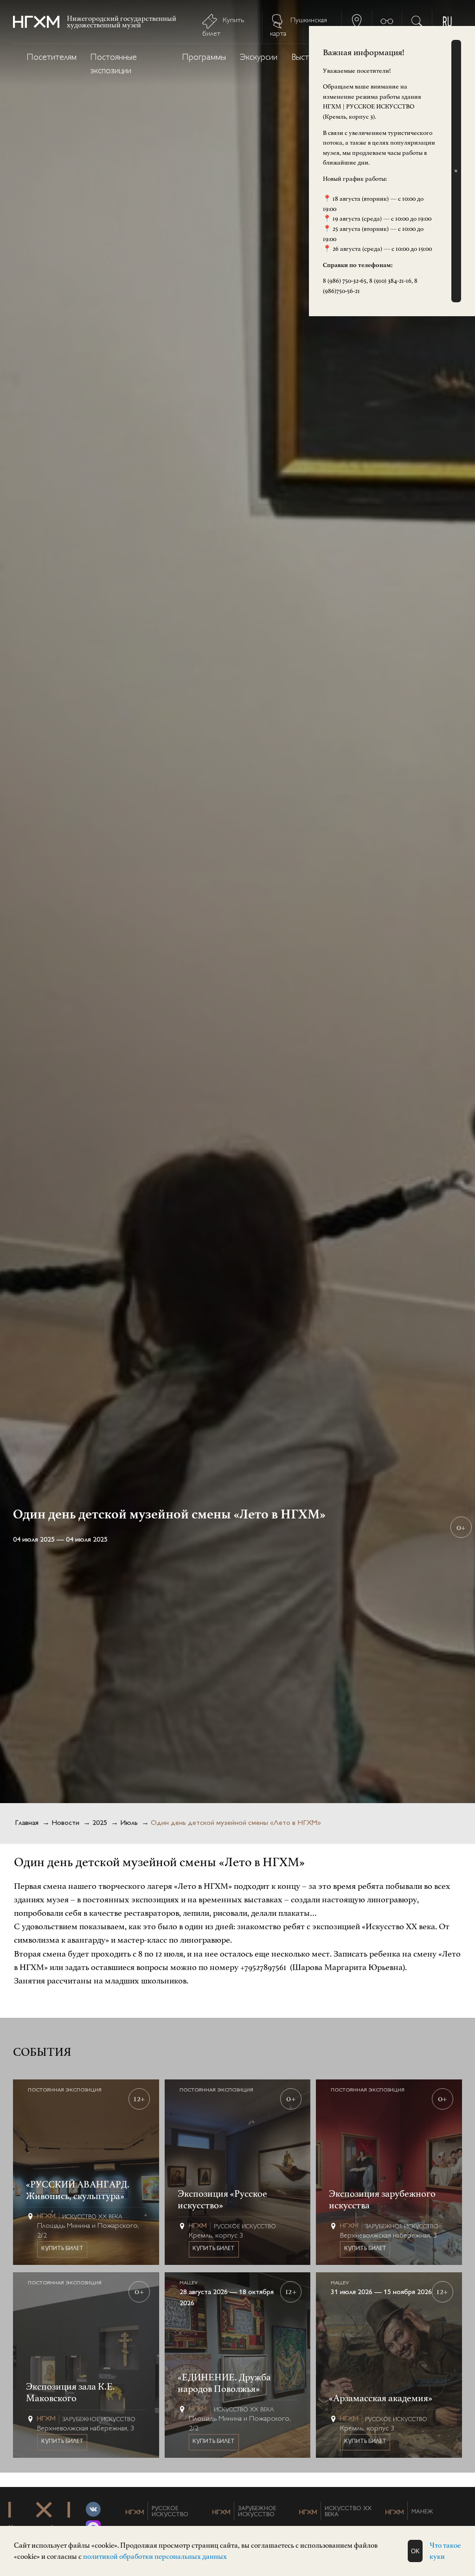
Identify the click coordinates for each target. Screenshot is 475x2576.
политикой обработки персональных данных (155, 2557)
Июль (129, 1823)
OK (415, 2551)
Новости (65, 1823)
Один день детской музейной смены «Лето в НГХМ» (236, 1823)
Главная (27, 1823)
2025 (100, 1823)
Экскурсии (259, 58)
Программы (204, 58)
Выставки (308, 58)
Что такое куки (445, 2551)
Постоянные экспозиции (114, 64)
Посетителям (52, 58)
